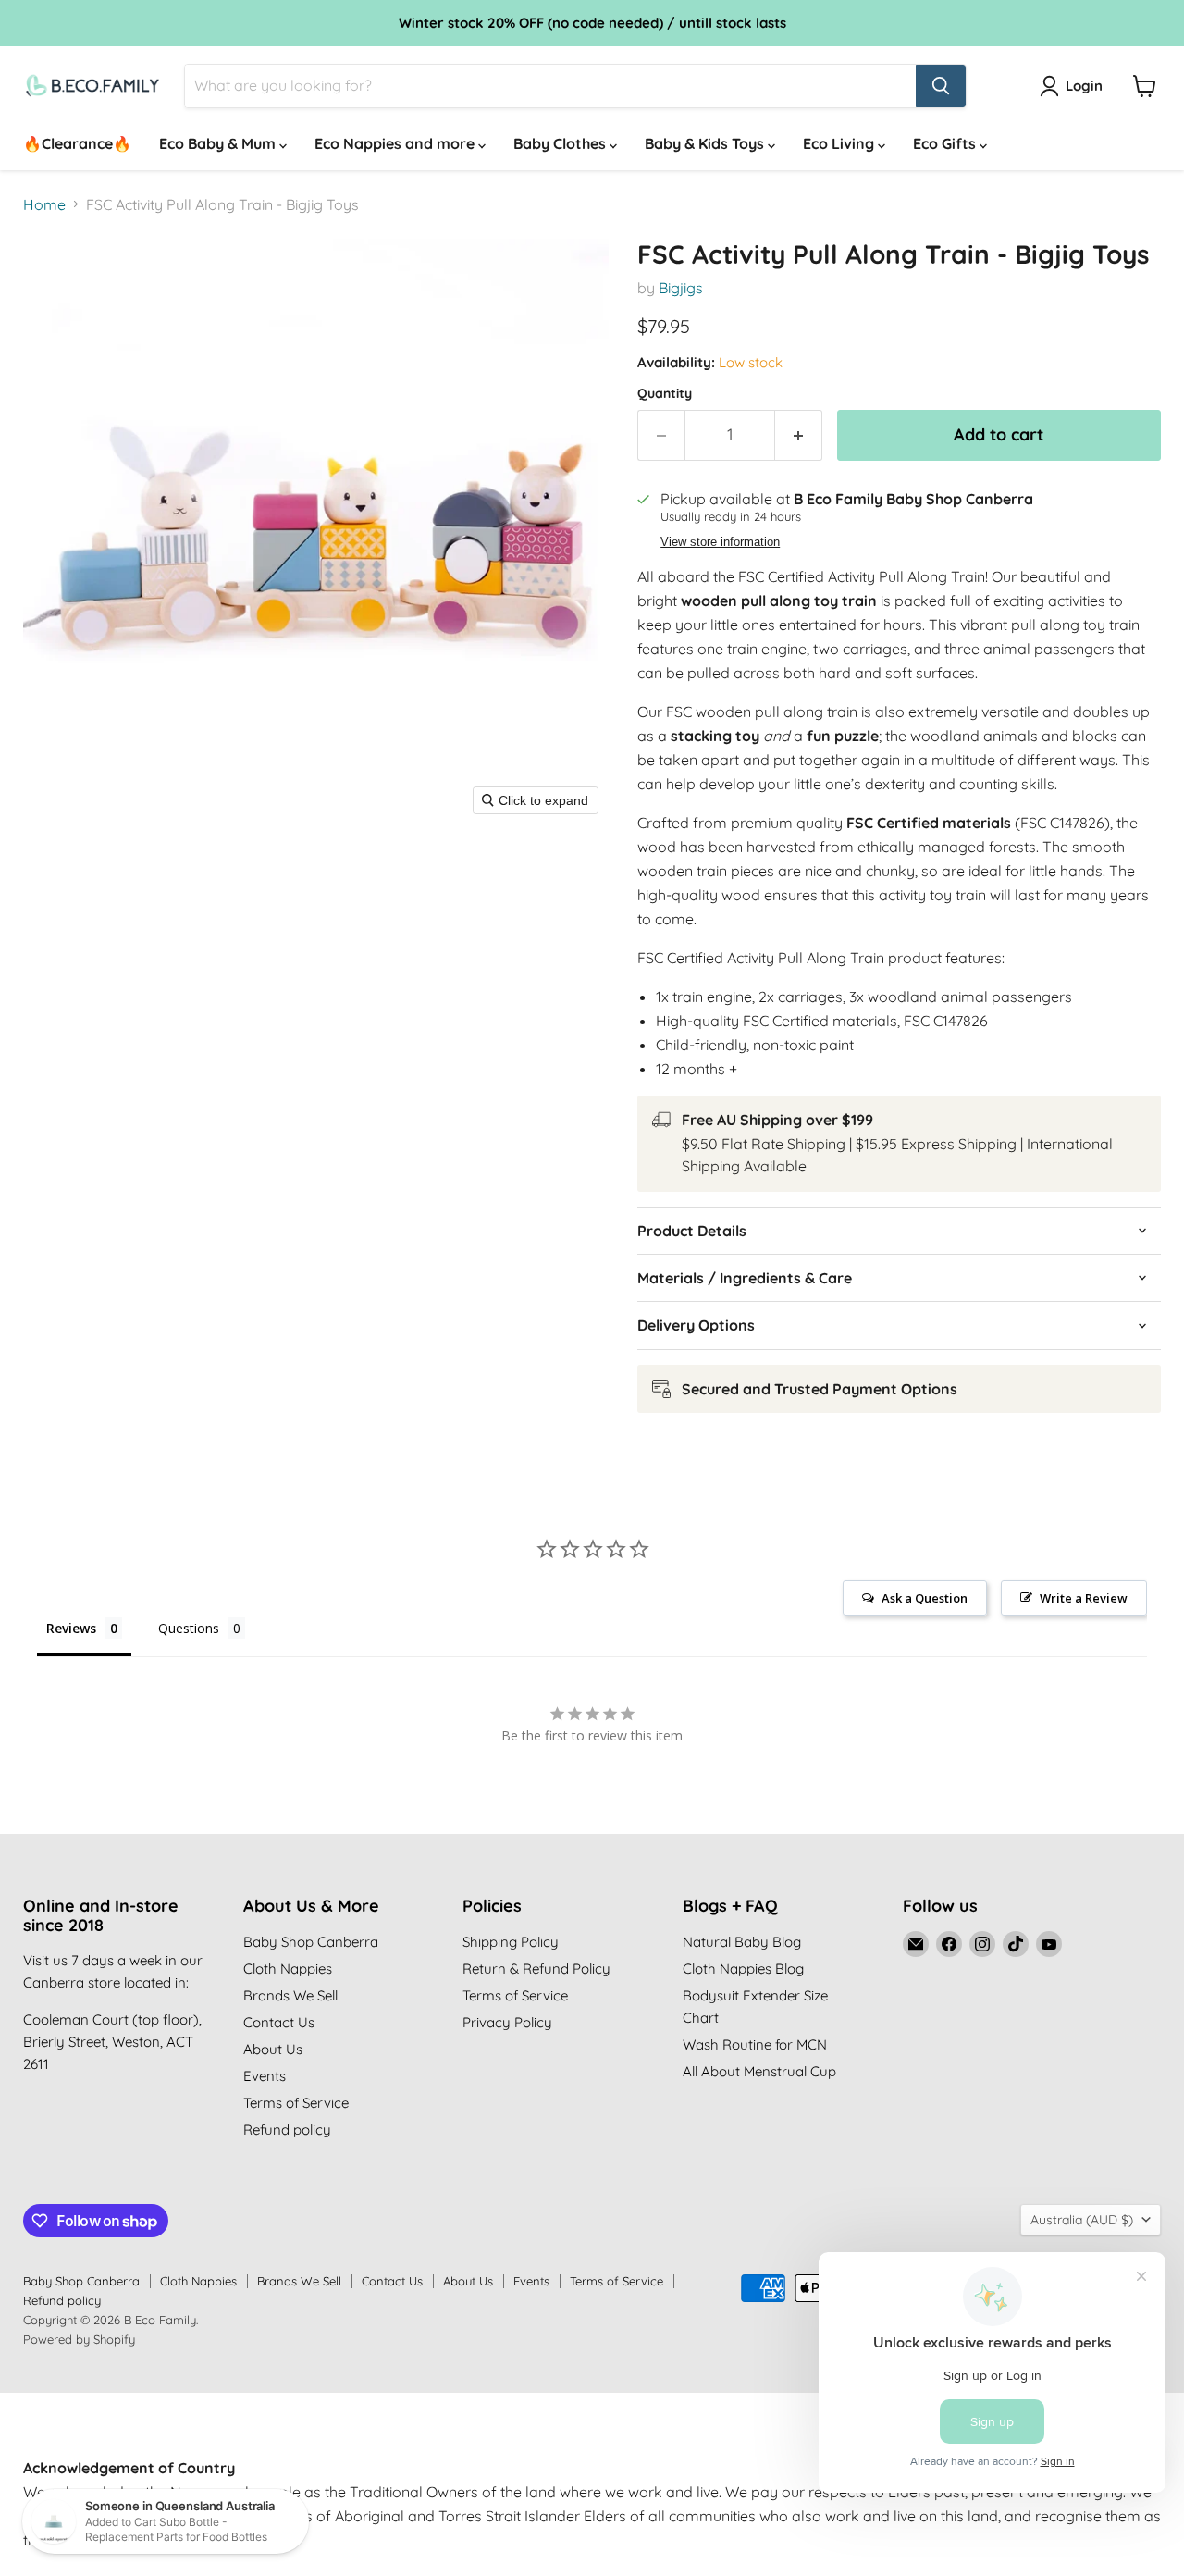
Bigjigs (681, 288)
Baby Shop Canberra (311, 1942)
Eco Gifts (946, 143)
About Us (273, 2049)
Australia (1082, 2220)
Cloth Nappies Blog (743, 1969)
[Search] (941, 86)
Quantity (665, 393)
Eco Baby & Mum (219, 143)
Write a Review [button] (1084, 1598)
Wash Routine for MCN (755, 2044)
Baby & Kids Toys (706, 143)
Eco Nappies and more (396, 143)
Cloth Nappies (288, 1969)
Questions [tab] (189, 1628)
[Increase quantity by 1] (799, 435)
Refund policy (287, 2130)
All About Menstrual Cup (759, 2071)
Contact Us (279, 2022)
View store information (720, 542)
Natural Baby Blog (742, 1942)
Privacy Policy (507, 2022)
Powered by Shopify (79, 2339)
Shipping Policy (511, 1942)
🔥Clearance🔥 (77, 143)
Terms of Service (296, 2103)
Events (265, 2076)
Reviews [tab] (71, 1628)
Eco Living (840, 143)
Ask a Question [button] (925, 1598)
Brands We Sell (290, 1995)
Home (44, 204)
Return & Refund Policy (536, 1969)
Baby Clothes (561, 143)
